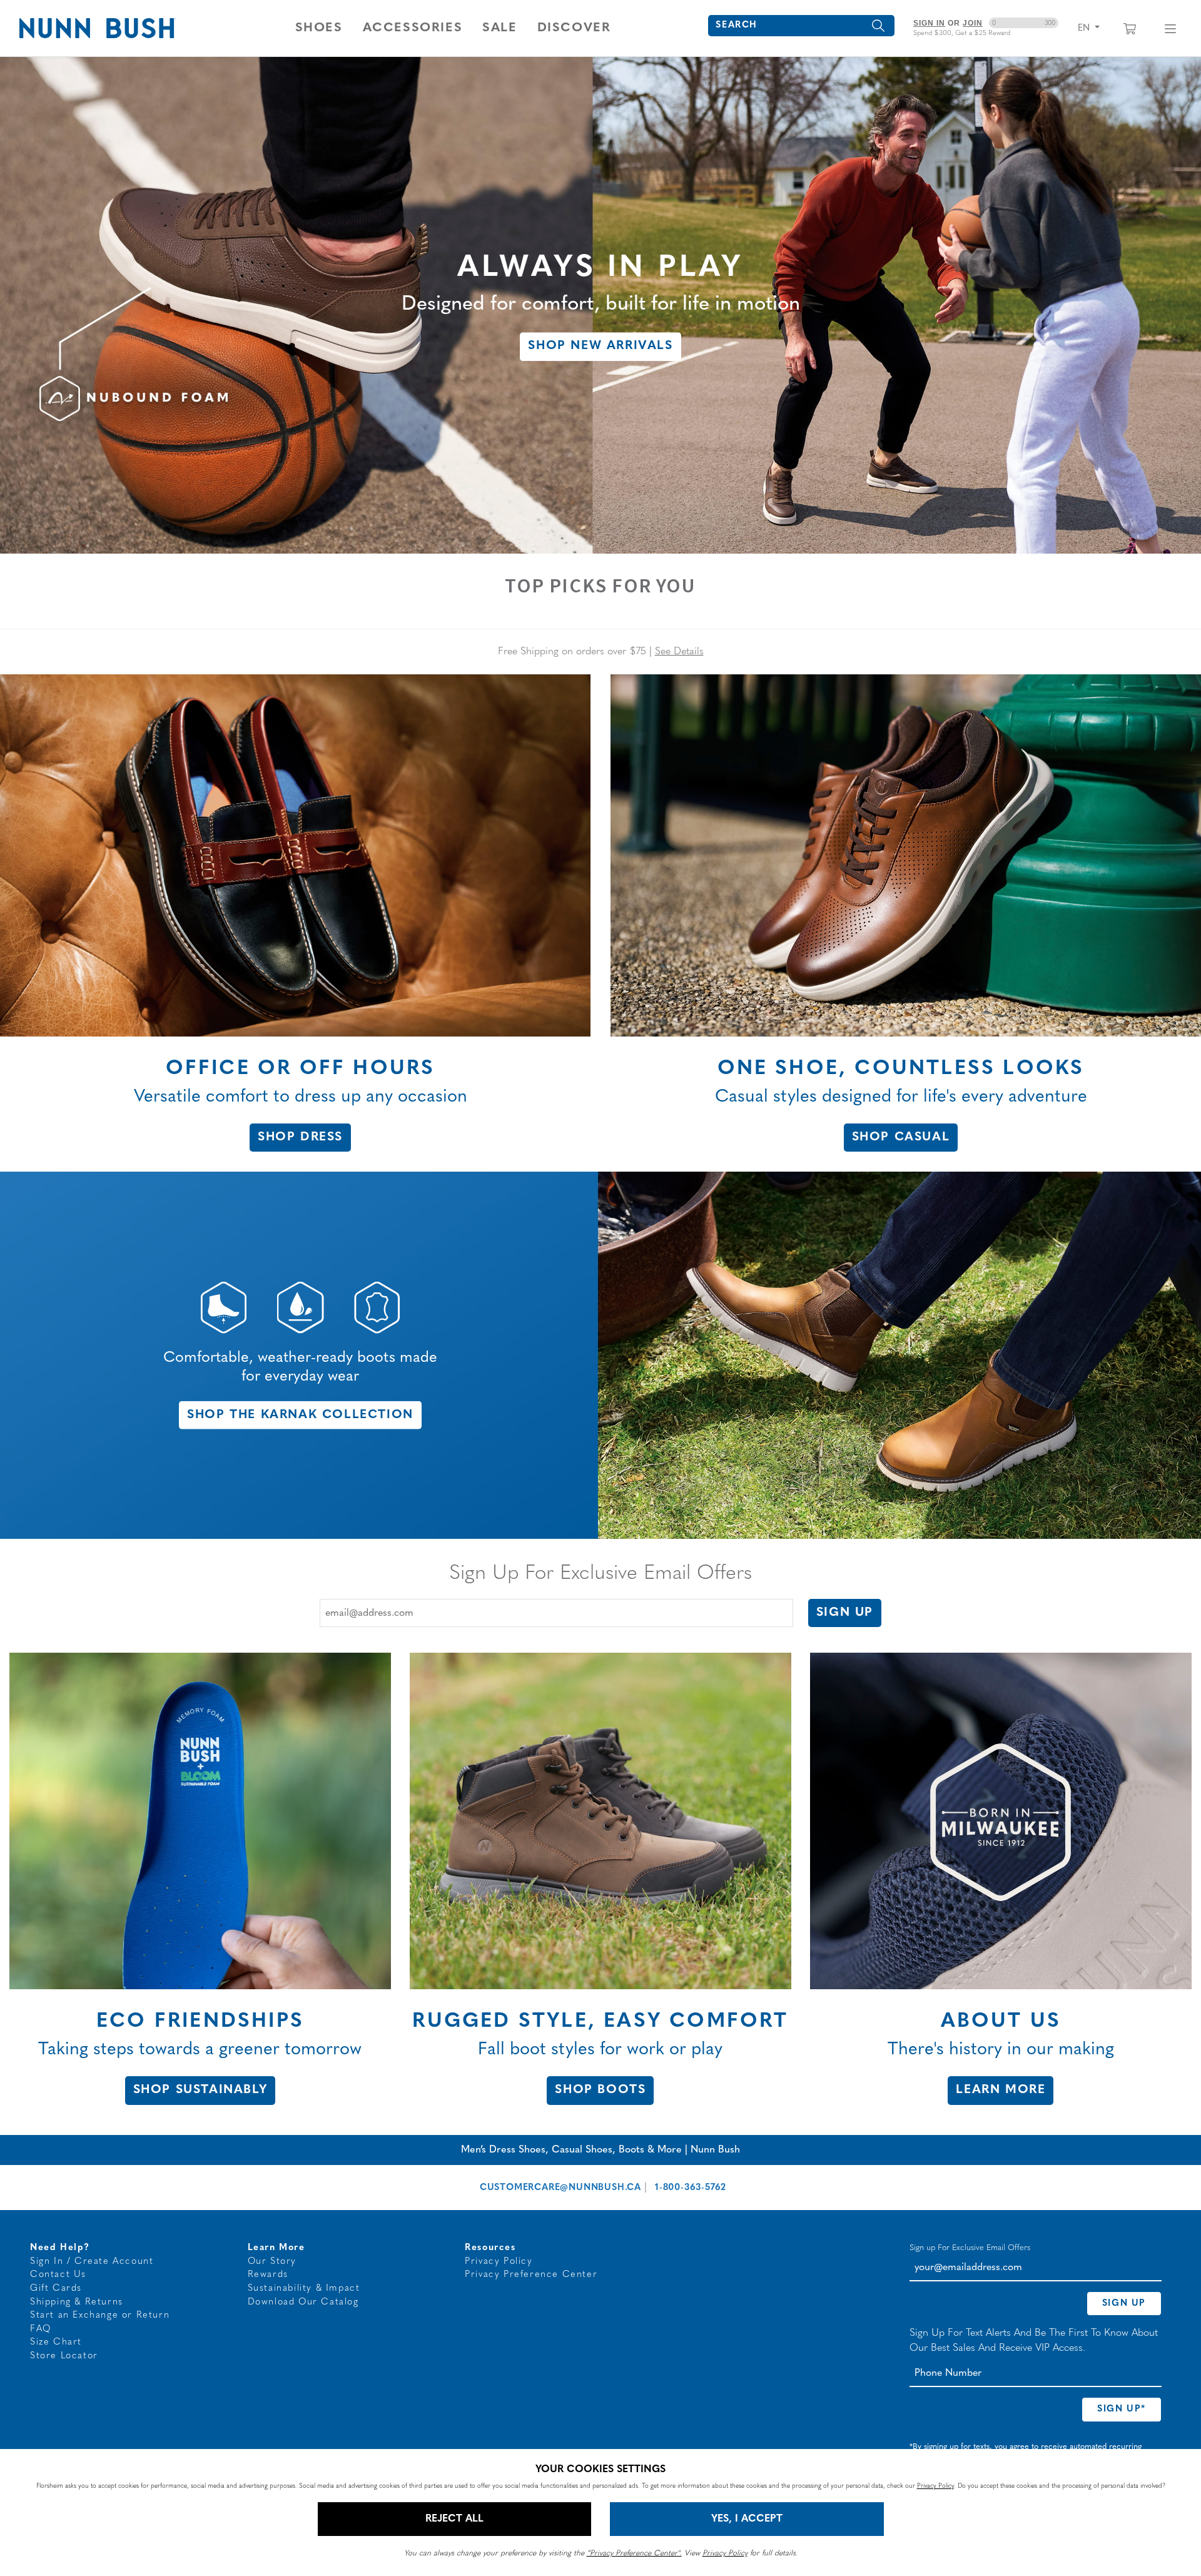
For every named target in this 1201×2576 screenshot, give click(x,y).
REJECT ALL (454, 2519)
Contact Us (58, 2275)
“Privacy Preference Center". (634, 2553)
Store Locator (64, 2356)
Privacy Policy (499, 2262)
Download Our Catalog (303, 2302)
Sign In (929, 23)
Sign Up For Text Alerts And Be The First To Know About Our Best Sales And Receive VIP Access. (1034, 2341)
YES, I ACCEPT (747, 2519)
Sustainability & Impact (304, 2289)
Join (973, 23)
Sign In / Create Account (92, 2262)
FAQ (41, 2329)
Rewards (268, 2275)
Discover (574, 28)
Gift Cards (56, 2289)
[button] (319, 28)
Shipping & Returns (77, 2302)
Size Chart (56, 2342)
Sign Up (845, 1613)
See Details (679, 652)
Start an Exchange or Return (100, 2315)
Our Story (272, 2262)
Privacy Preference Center (531, 2275)
